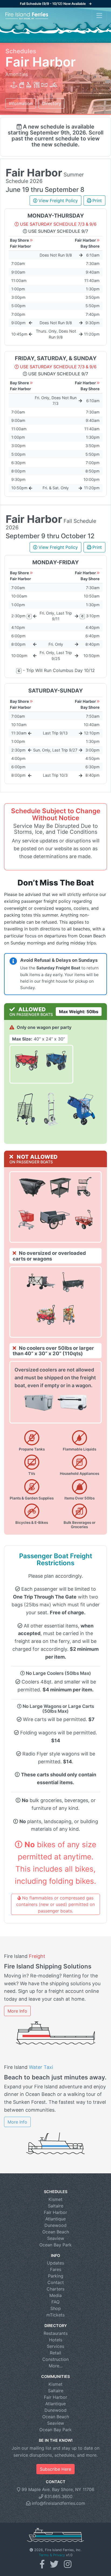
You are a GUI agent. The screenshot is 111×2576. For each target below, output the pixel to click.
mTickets (55, 2315)
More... (56, 2366)
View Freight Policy (58, 201)
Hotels (56, 2340)
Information (21, 103)
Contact (56, 2282)
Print (97, 201)
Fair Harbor (55, 2212)
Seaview (56, 2238)
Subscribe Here (55, 2469)
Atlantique (55, 2219)
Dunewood (55, 2225)
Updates (55, 2263)
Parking (56, 2276)
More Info (17, 2011)
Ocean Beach (56, 2232)
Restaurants (56, 2333)
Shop (56, 2308)
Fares (56, 2269)
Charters (55, 2289)
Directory (52, 103)
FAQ (55, 2302)
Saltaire (56, 2206)
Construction (55, 2359)
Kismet (55, 2199)
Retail (55, 2353)
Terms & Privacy (52, 2555)
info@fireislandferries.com (58, 2503)
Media (55, 2295)
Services (55, 2346)
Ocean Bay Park (55, 2245)
